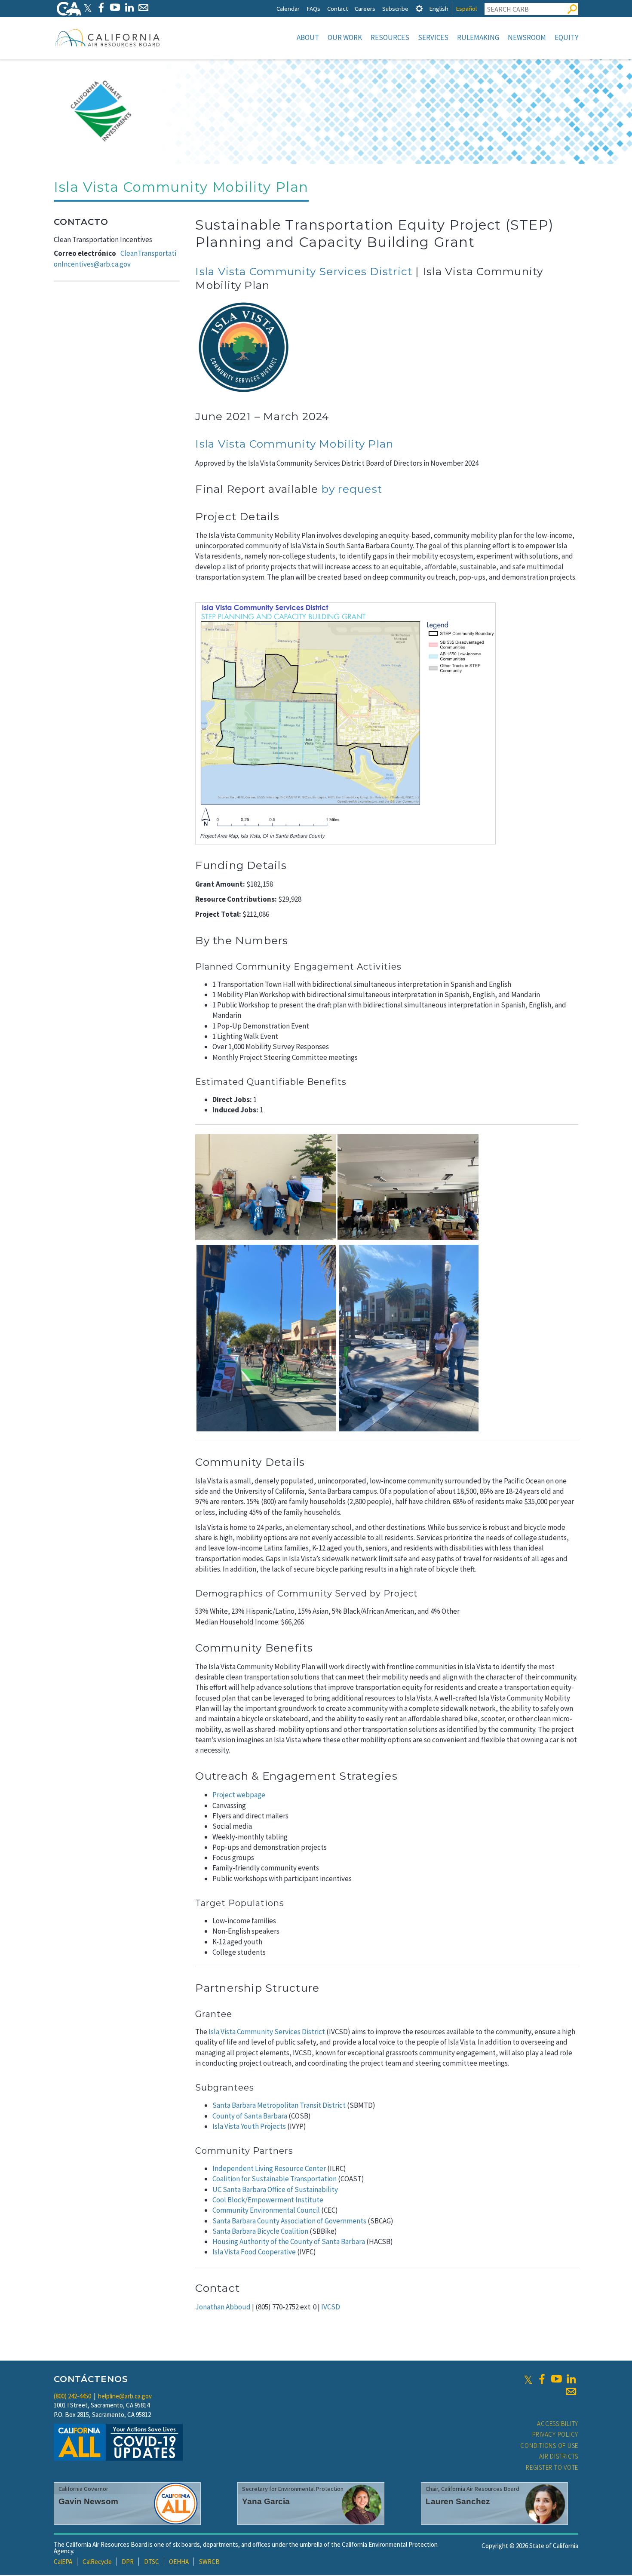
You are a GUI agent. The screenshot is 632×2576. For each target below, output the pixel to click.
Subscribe (395, 8)
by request (352, 489)
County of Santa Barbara (250, 2116)
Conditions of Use (549, 2446)
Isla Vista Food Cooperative (254, 2252)
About (308, 37)
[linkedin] (571, 2379)
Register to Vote (552, 2467)
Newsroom (527, 37)
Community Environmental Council (266, 2210)
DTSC (152, 2562)
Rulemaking (478, 37)
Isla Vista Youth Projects (249, 2126)
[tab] (419, 8)
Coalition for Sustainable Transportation (275, 2179)
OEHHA (179, 2562)
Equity (566, 37)
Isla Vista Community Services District (304, 271)
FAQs (313, 8)
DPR (128, 2562)
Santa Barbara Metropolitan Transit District (279, 2105)
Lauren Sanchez (458, 2501)
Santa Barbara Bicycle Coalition (260, 2231)
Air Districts (559, 2456)
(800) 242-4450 (72, 2396)
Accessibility (558, 2424)
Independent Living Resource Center (269, 2168)
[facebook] (542, 2379)
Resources (390, 37)
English (439, 8)
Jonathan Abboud (223, 2307)
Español (466, 8)
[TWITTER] (88, 8)
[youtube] (556, 2379)
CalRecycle (97, 2562)
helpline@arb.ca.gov (125, 2396)
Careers (365, 8)
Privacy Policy (555, 2434)
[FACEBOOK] (101, 8)
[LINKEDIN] (129, 8)
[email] (571, 2392)
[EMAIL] (143, 8)
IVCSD (331, 2307)
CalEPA (63, 2562)
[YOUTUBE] (115, 8)
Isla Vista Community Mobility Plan (294, 444)
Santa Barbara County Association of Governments (289, 2221)
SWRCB (209, 2562)
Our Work (345, 37)
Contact (337, 8)
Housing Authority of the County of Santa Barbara (289, 2241)
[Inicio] (107, 37)
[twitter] (528, 2379)
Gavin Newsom (88, 2501)
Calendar (288, 8)
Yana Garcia (266, 2501)
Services (433, 37)
